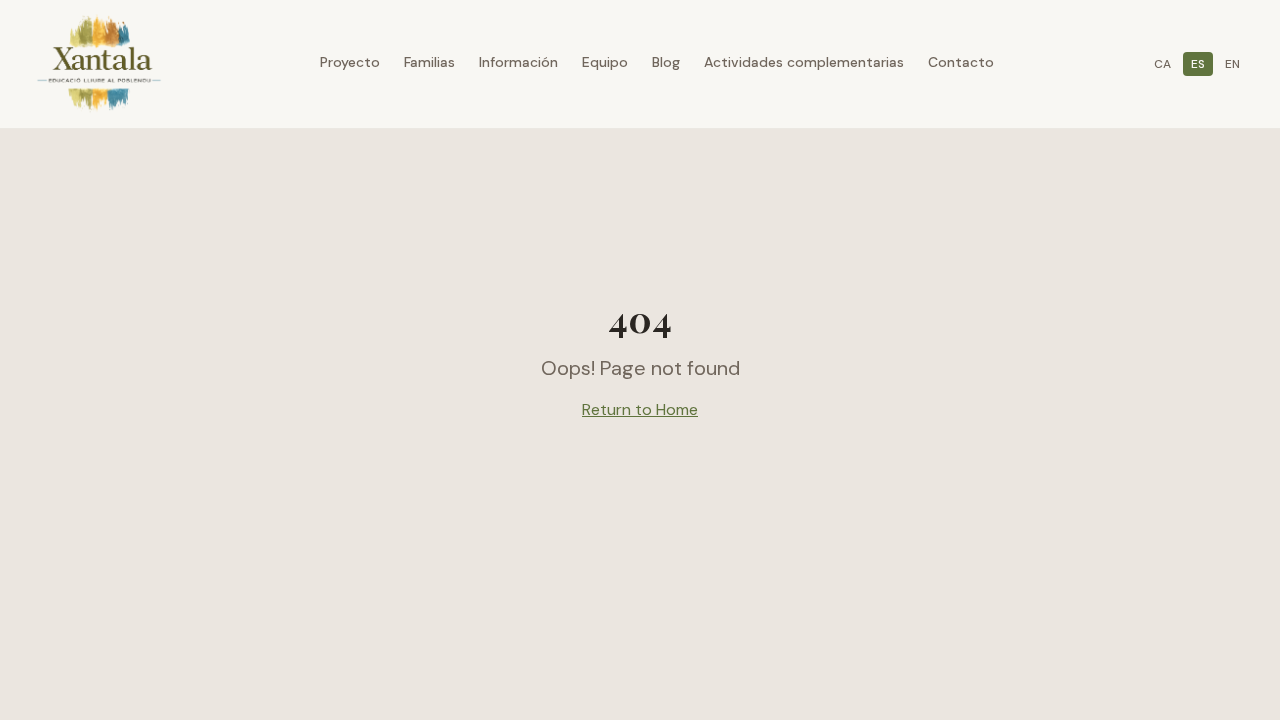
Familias (429, 62)
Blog (666, 62)
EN (1232, 64)
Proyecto (350, 62)
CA (1162, 64)
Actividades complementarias (804, 62)
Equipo (605, 62)
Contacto (961, 62)
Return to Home (640, 409)
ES (1198, 64)
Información (518, 62)
